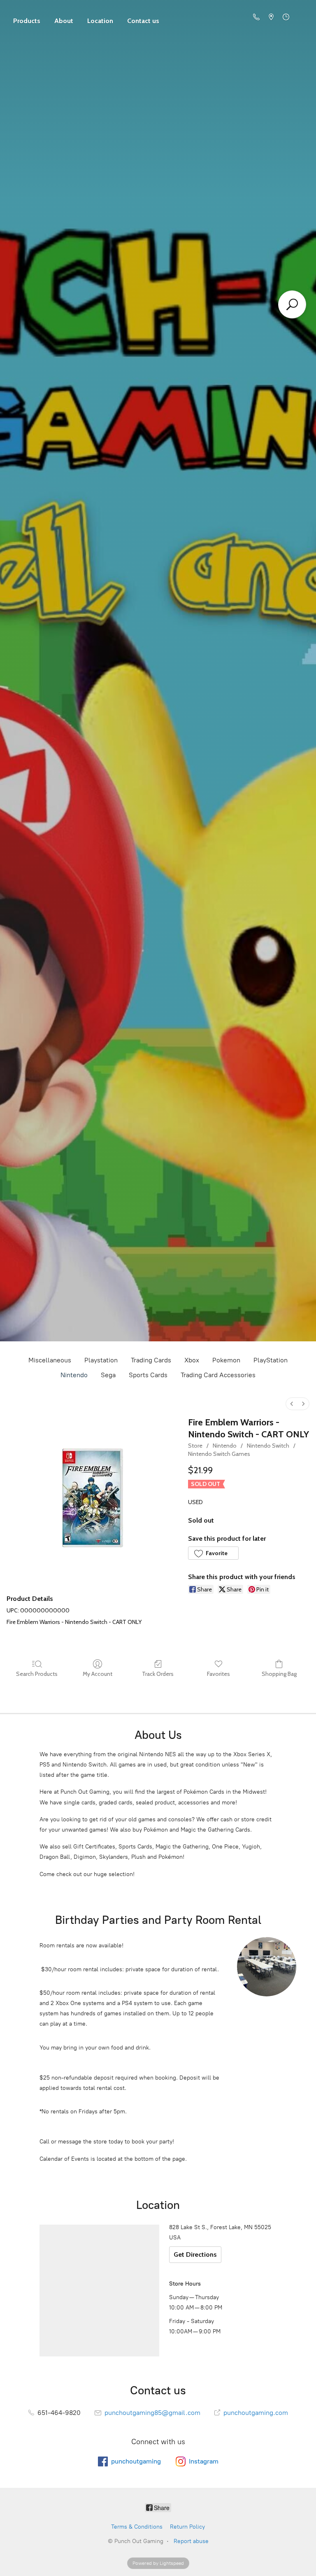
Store (27, 17)
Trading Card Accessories (218, 1375)
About (64, 21)
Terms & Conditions (137, 2527)
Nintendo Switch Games (219, 1454)
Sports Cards (148, 1375)
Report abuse (191, 2541)
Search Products (37, 1674)
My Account (98, 1674)
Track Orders (158, 1674)
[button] (213, 1553)
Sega (108, 1375)
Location (100, 21)
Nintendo (74, 1375)
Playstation (101, 1360)
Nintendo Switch (268, 1446)
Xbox (192, 1360)
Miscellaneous (50, 1360)
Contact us (143, 21)
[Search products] (292, 304)
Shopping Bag (279, 1674)
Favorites (218, 1674)
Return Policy (187, 2527)
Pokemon (226, 1360)
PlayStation (271, 1360)
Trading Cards (151, 1360)
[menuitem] (292, 1404)
